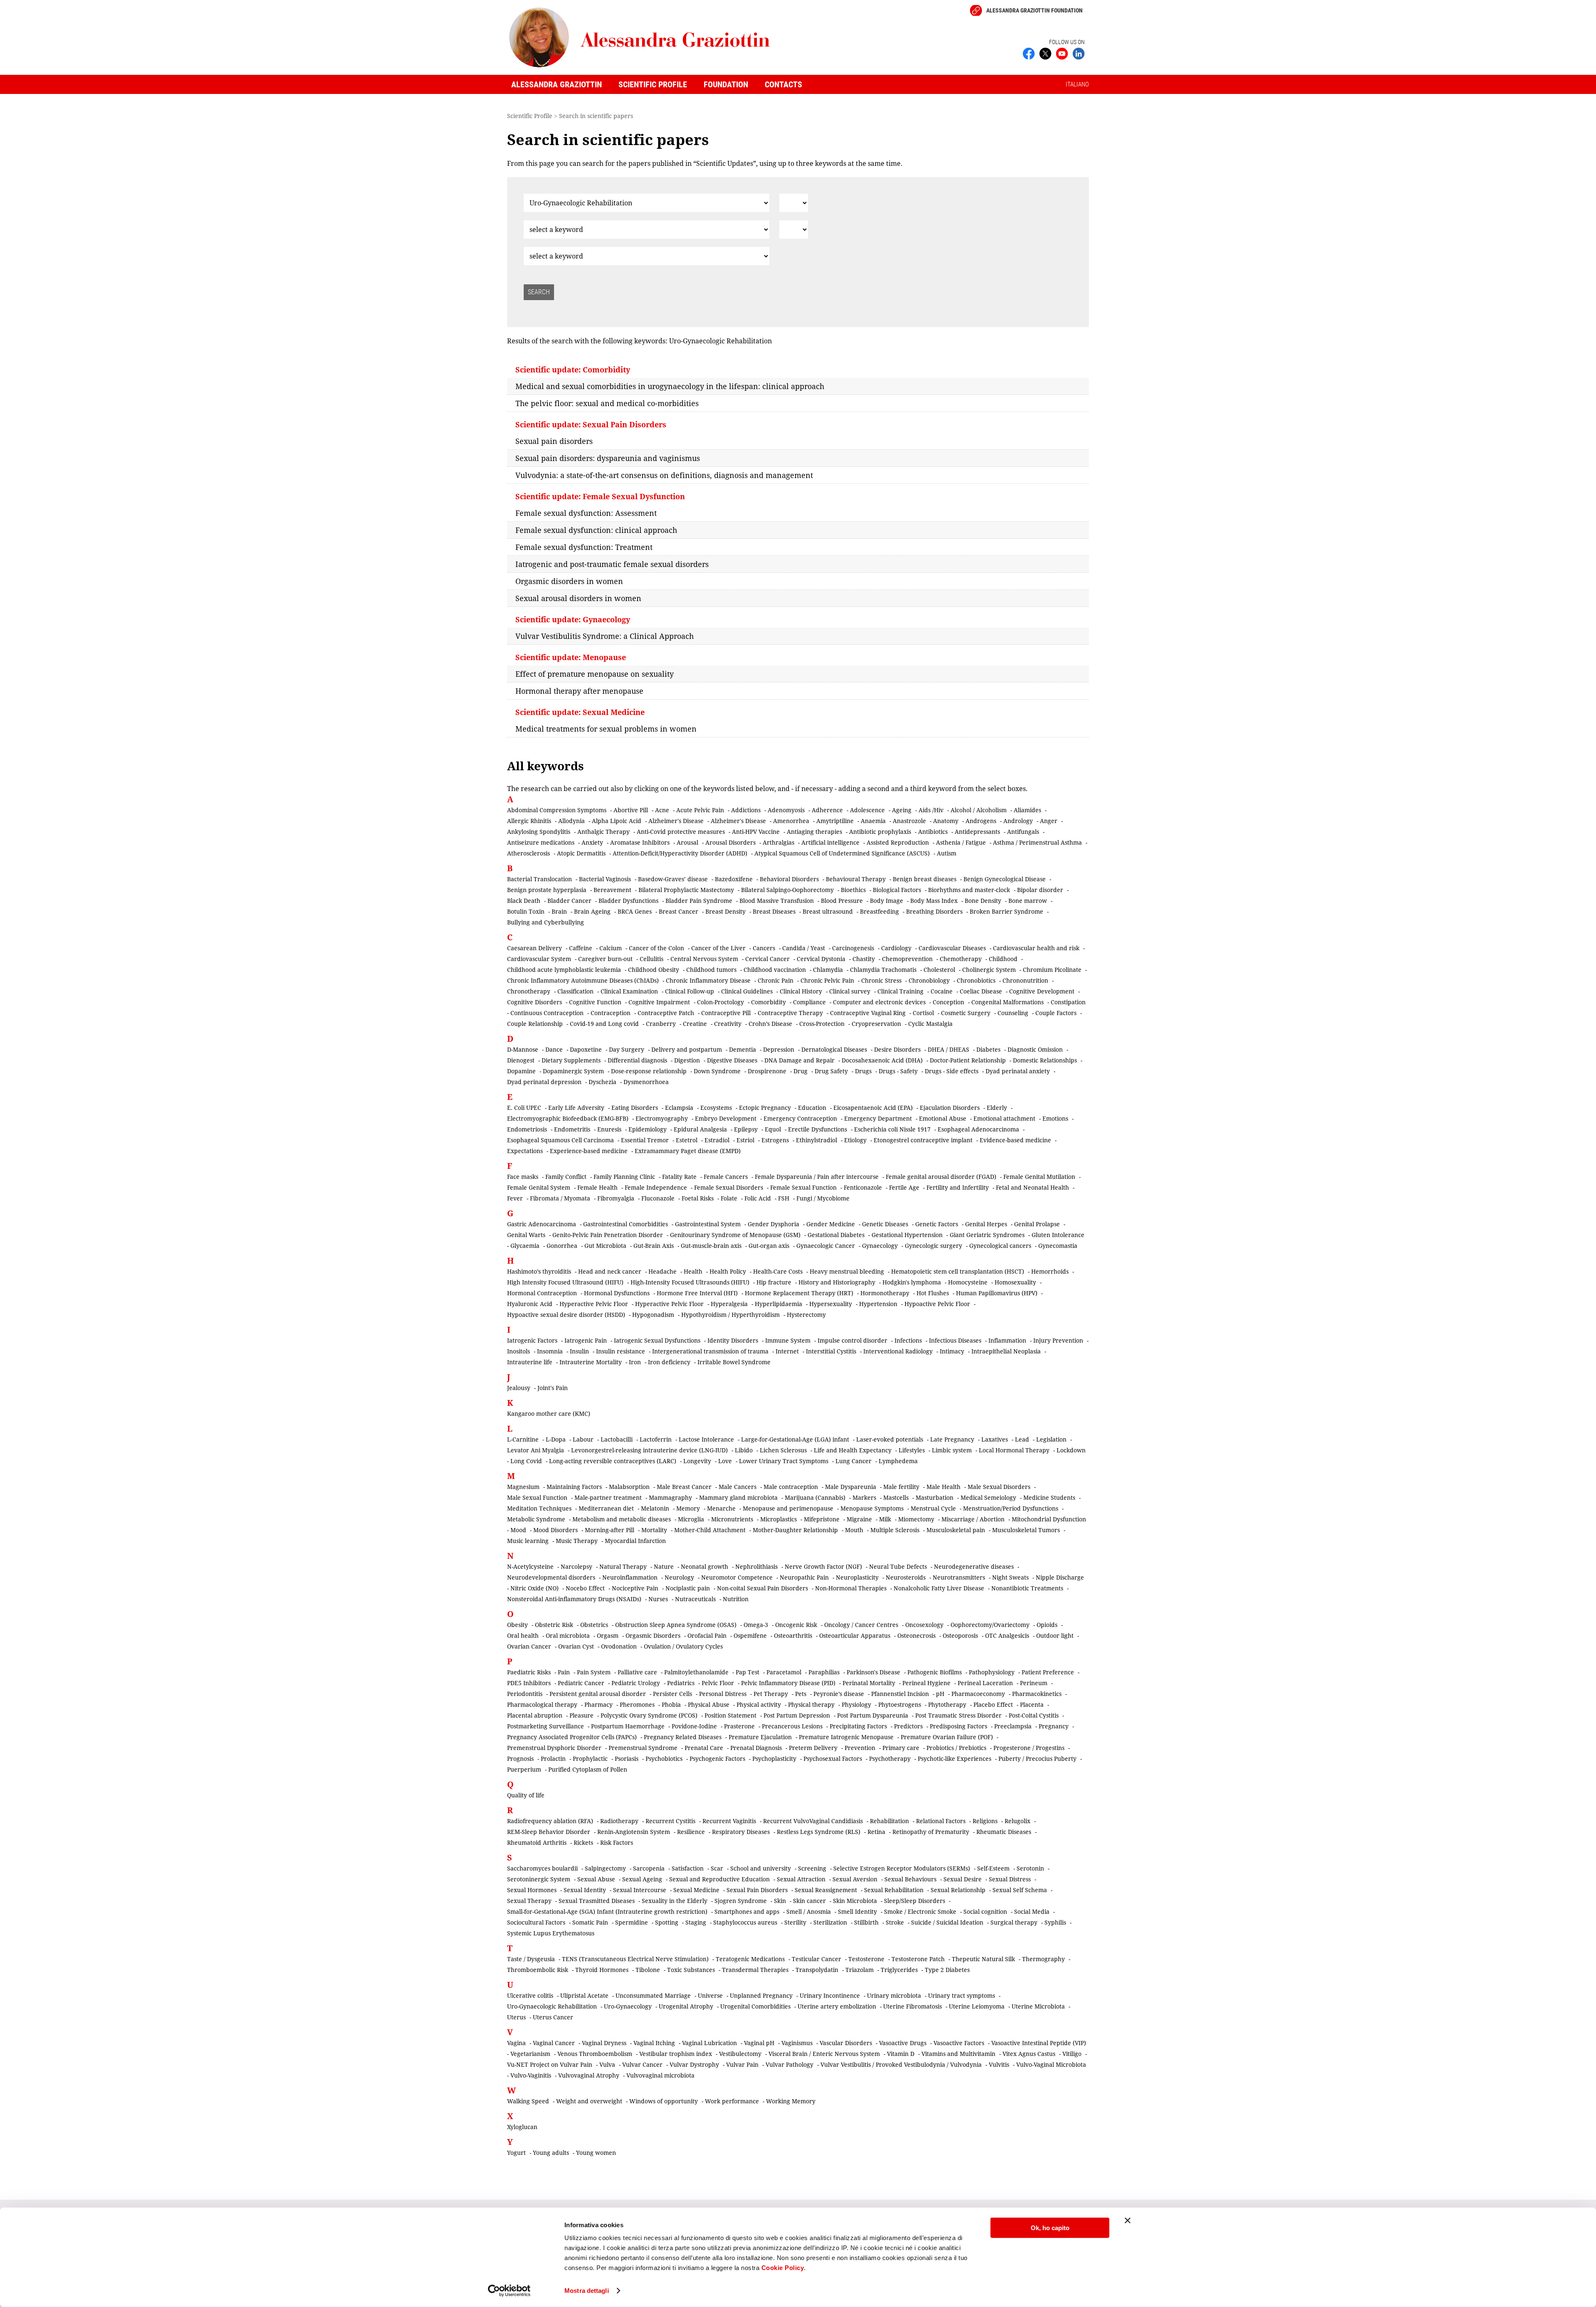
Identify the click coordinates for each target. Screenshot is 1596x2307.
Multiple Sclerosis (895, 1530)
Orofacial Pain (707, 1635)
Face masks (523, 1177)
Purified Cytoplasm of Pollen (588, 1769)
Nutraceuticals (695, 1599)
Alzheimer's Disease (676, 821)
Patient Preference (1048, 1672)
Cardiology (896, 948)
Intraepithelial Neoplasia (1006, 1351)
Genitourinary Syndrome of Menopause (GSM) (735, 1235)
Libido (744, 1450)
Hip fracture (774, 1282)
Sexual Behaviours (910, 1879)
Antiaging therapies (814, 832)
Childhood (1003, 959)
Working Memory (791, 2101)
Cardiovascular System (539, 959)
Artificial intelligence (830, 842)
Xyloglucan (522, 2127)
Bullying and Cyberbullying (546, 922)
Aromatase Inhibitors (640, 842)
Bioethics (853, 890)
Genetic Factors (937, 1224)
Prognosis (520, 1759)
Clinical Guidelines (747, 991)
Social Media (1032, 1911)
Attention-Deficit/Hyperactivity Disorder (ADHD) (680, 853)
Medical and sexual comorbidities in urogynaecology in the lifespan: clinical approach (670, 386)
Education (812, 1108)
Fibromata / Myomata (560, 1198)
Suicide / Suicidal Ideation (947, 1922)
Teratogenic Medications (750, 1959)
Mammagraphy (670, 1497)
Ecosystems (716, 1108)
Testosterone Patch (918, 1959)
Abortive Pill (631, 810)
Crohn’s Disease (770, 1024)
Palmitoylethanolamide (696, 1672)
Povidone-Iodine (694, 1726)
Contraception (611, 1013)
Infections (908, 1340)
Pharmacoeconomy (978, 1694)
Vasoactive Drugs (903, 2043)
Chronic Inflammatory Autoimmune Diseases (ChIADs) (583, 980)
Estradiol (717, 1140)
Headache (663, 1271)
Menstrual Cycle (933, 1508)
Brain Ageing (592, 911)
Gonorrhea (562, 1246)
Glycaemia (525, 1246)
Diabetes (988, 1049)
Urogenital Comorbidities (755, 2006)
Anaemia (873, 821)
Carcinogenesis (853, 948)
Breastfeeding (879, 911)
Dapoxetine (586, 1049)
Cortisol (923, 1013)
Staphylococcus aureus (745, 1922)
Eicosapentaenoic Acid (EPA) (873, 1108)
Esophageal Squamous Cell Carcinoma (560, 1140)
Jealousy (519, 1388)
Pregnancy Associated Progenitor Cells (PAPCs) (572, 1737)
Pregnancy (1054, 1726)
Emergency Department (878, 1118)
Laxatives (995, 1439)
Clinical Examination (629, 991)
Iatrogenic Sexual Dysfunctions (657, 1340)
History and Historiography (837, 1282)
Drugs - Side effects (952, 1071)
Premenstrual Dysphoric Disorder (554, 1748)
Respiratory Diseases (741, 1832)
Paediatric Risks (529, 1672)
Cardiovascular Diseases (952, 948)
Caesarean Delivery (534, 948)
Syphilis (1055, 1922)
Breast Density (725, 911)
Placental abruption (535, 1715)
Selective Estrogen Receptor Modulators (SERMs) (902, 1868)
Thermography (1043, 1959)
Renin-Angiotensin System (634, 1832)
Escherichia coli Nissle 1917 (892, 1129)
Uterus (516, 2017)
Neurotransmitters (959, 1577)
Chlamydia (828, 970)
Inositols (518, 1351)
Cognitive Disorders (534, 1002)
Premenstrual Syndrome (643, 1748)
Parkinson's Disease (873, 1672)
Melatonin (655, 1508)
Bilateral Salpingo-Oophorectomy (787, 890)
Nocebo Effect (585, 1588)
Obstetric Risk (554, 1625)
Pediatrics (681, 1683)
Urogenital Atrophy (686, 2006)
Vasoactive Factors (959, 2043)
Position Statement (730, 1715)
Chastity (864, 959)
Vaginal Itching (654, 2043)
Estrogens (775, 1140)
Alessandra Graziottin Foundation (1034, 10)
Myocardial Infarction (635, 1541)
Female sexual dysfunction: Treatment (584, 547)
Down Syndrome (717, 1071)
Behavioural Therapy (856, 879)
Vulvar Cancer (642, 2064)
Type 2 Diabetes (947, 1970)
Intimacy (952, 1351)
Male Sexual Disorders (999, 1487)
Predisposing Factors (958, 1726)
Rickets (583, 1842)
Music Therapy (577, 1541)
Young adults (551, 2153)
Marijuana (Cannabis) (815, 1497)
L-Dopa (556, 1439)
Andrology (1018, 821)
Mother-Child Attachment (710, 1530)
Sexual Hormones (532, 1890)
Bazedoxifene (734, 879)
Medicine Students (1049, 1497)
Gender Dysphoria (773, 1224)
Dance (554, 1049)
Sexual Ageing (642, 1879)
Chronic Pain (776, 980)
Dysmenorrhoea (646, 1082)
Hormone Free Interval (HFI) (697, 1293)
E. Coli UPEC (524, 1108)
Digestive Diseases (732, 1060)
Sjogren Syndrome (741, 1901)
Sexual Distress (1010, 1879)
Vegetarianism (530, 2054)
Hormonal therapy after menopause (579, 691)
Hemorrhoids (1050, 1271)
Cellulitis (651, 959)
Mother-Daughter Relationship (795, 1530)
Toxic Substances (691, 1970)
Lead (1022, 1439)
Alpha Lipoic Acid (617, 821)
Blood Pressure (842, 901)
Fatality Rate (679, 1177)
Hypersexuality (831, 1304)
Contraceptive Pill (726, 1013)
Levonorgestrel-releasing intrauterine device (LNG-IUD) (649, 1450)
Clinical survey (850, 991)
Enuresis (609, 1129)
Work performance (732, 2101)
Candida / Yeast (804, 948)
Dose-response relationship (649, 1071)
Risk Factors (617, 1842)
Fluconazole (658, 1198)
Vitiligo (1072, 2054)
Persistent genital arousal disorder (598, 1694)
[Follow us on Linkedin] (1079, 53)
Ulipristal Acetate (584, 1995)
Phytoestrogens (900, 1704)
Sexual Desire (963, 1879)
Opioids (1047, 1625)
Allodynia (571, 821)
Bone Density (983, 901)
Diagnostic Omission (1035, 1049)
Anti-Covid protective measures (681, 832)
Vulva (607, 2064)
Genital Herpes (986, 1224)
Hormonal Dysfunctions (617, 1293)
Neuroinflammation (630, 1577)
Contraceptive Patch (666, 1013)
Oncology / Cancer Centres (861, 1625)
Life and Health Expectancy (853, 1450)
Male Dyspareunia (851, 1487)
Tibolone (648, 1970)
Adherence (827, 810)
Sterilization (830, 1922)
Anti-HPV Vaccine (756, 832)
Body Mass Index (934, 901)
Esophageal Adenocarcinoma (978, 1129)
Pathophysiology (992, 1672)
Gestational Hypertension (907, 1235)
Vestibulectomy (740, 2054)
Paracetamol (784, 1672)
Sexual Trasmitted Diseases (597, 1901)
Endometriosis (527, 1129)
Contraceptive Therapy (790, 1013)
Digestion (687, 1060)
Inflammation (1007, 1340)
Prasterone (739, 1726)
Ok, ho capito (1050, 2228)
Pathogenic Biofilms (935, 1672)
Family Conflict (566, 1177)
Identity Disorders (733, 1340)
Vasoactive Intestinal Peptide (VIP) (1039, 2043)
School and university (761, 1868)
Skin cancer (809, 1901)
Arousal (687, 842)
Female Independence (656, 1187)
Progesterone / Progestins (1029, 1748)
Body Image (887, 901)
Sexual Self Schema (1020, 1890)
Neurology (679, 1577)
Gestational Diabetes (836, 1235)
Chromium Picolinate (1052, 970)
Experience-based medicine (589, 1151)
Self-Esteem (993, 1868)
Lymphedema (898, 1461)
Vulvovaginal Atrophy (589, 2075)
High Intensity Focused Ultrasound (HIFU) (565, 1282)
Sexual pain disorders (554, 441)
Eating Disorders (635, 1108)
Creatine (695, 1024)
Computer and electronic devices (879, 1002)
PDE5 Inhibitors (529, 1683)
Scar (717, 1868)
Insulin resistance (621, 1351)
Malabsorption (629, 1487)
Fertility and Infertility (958, 1187)
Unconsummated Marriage (653, 1995)
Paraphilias (824, 1672)
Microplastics (778, 1519)
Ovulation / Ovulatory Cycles (683, 1646)
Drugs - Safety (898, 1071)
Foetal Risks (698, 1198)
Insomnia (550, 1351)
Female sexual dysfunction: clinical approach (596, 530)
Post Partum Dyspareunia (873, 1715)
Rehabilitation (889, 1821)
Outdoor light (1055, 1635)
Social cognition (985, 1911)
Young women (596, 2153)
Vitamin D (901, 2054)
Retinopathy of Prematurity (931, 1832)
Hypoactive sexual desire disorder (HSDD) (566, 1315)
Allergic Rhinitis (529, 821)
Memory (688, 1508)
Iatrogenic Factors (532, 1340)
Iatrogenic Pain (586, 1340)
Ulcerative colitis (530, 1995)
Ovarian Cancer (529, 1646)
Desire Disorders (897, 1049)
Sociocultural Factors (536, 1922)
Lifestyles (912, 1450)
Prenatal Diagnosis (756, 1748)
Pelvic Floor (718, 1683)
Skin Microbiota (855, 1901)
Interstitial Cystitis (831, 1351)
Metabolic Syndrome (536, 1519)
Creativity (728, 1024)
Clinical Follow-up (690, 991)
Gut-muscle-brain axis (711, 1246)
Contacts (783, 84)
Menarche (721, 1508)
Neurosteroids (906, 1577)
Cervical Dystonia (821, 959)
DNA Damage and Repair (799, 1060)
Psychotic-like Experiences (954, 1759)
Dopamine (521, 1071)
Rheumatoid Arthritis (537, 1842)
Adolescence (867, 810)
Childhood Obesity (654, 970)
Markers (864, 1497)
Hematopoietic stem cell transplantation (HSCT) (958, 1271)
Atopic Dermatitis (581, 853)
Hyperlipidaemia (778, 1304)
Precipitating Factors (858, 1726)
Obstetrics (594, 1625)
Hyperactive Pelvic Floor (594, 1304)
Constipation (1068, 1002)
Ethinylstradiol (816, 1140)
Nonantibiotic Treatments (1027, 1588)
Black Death (524, 901)
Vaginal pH (759, 2043)
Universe (710, 1995)
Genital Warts (526, 1235)
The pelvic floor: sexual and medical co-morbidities (607, 403)
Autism (947, 853)
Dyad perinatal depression (544, 1082)
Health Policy (728, 1271)
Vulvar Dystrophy (694, 2064)
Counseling (1013, 1013)
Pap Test (748, 1672)
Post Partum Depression (797, 1715)
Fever (515, 1198)
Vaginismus (797, 2043)
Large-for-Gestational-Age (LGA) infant (795, 1439)
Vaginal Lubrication (709, 2043)
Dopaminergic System (573, 1071)
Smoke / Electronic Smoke (920, 1911)
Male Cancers (738, 1487)
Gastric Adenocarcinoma (542, 1224)
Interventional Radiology (898, 1351)
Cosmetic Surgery (966, 1013)
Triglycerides (899, 1970)
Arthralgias (778, 842)
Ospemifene (750, 1635)
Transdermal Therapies (755, 1970)
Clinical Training (900, 991)
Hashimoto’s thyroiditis (539, 1271)
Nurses (658, 1599)
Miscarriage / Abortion (973, 1519)
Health (693, 1271)
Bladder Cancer (569, 901)
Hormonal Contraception (542, 1293)
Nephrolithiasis (756, 1566)
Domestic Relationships (1045, 1060)
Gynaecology (880, 1246)
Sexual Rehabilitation (894, 1890)
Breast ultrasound (828, 911)
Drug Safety (831, 1071)
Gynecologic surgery (933, 1246)
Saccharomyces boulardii (542, 1868)
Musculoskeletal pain (956, 1530)
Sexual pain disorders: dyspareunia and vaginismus (608, 458)
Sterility (795, 1922)
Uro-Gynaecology (628, 2006)
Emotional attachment (1004, 1118)
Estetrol (687, 1140)
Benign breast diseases (925, 879)
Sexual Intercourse (640, 1890)
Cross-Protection (822, 1024)
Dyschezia (602, 1082)
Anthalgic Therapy (603, 832)
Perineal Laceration (985, 1683)
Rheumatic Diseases (1004, 1832)
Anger (1049, 821)
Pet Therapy (771, 1694)
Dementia (743, 1049)
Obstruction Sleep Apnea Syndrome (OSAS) (676, 1625)
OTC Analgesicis (1007, 1635)
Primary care (901, 1748)
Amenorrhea (791, 821)
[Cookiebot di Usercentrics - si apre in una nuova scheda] (509, 2291)
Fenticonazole (863, 1187)
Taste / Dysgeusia (531, 1959)
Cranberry (661, 1024)
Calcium (611, 948)
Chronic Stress (881, 980)
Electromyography (662, 1118)
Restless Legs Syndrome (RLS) (819, 1832)
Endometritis (572, 1129)
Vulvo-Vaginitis (531, 2075)
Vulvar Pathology (789, 2064)
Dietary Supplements (571, 1060)
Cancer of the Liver (718, 948)
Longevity (697, 1461)
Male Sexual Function (537, 1497)
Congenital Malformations (1007, 1002)
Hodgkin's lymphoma (912, 1282)
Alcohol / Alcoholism (979, 810)
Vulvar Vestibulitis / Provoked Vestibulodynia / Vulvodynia (901, 2064)
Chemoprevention (907, 959)
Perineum (1034, 1683)
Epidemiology (648, 1129)
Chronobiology (929, 980)
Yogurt (516, 2153)
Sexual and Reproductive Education (719, 1879)
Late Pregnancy (952, 1439)
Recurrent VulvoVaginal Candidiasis (813, 1821)
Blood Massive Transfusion (777, 901)
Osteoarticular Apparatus (855, 1635)
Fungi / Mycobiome (823, 1198)
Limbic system (952, 1450)
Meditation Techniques (539, 1508)
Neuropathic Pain (804, 1577)
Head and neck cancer (610, 1271)
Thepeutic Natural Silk (983, 1959)
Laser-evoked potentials (890, 1439)
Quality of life (526, 1795)
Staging (696, 1922)
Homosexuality (1015, 1282)
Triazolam (860, 1970)
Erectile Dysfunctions (818, 1129)
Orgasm (608, 1635)
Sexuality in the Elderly (675, 1901)
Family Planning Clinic (624, 1177)
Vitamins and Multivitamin (958, 2054)
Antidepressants (977, 832)
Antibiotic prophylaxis (880, 832)
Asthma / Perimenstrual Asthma (1037, 842)
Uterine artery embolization (837, 2006)
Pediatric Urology (636, 1683)
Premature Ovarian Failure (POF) (947, 1737)
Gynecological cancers (1000, 1246)
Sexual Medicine (696, 1890)
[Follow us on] (1062, 53)
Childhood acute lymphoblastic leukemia (564, 970)
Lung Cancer (853, 1461)
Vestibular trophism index (676, 2054)
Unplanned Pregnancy (761, 1995)
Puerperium (524, 1769)
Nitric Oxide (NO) (534, 1588)
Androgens (981, 821)
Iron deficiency (669, 1362)
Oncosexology (924, 1625)
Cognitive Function (595, 1002)
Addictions (746, 810)
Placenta (1032, 1704)
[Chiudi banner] (1128, 2221)
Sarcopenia (649, 1868)
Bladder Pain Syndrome (699, 901)
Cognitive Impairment (659, 1002)
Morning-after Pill (610, 1530)
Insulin (579, 1351)
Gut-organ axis (769, 1246)
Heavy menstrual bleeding (847, 1271)
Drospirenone (767, 1071)
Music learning (528, 1541)
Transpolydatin (817, 1970)
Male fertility (901, 1487)
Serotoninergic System (539, 1879)
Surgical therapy (1014, 1922)
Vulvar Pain (742, 2064)
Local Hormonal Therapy (1014, 1450)
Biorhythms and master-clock (969, 890)
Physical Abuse (709, 1704)
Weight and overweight (589, 2101)
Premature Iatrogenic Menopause (846, 1737)
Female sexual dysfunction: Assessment (586, 513)
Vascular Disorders (846, 2043)
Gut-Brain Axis (654, 1246)
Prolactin (553, 1759)
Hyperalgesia (729, 1304)
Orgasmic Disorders (653, 1635)
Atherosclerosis (528, 853)
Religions (985, 1821)
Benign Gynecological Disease (1005, 879)
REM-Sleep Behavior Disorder (549, 1832)
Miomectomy (916, 1519)
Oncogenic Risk (796, 1625)
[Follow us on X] (1045, 53)
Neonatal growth (704, 1566)
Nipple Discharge (1060, 1577)
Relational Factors (941, 1821)
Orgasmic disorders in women (569, 581)
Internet (787, 1351)
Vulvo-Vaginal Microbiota (1051, 2064)
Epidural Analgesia (700, 1129)
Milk (885, 1519)
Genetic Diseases (885, 1224)
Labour (583, 1439)
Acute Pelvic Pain (700, 810)
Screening (812, 1868)
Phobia (671, 1704)
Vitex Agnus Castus (1029, 2054)
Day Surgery (627, 1049)
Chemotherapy (961, 959)
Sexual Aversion (855, 1879)
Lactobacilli (617, 1439)
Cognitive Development (1042, 991)
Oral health (523, 1635)
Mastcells (896, 1497)
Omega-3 (756, 1625)
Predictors (908, 1726)
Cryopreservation (876, 1024)
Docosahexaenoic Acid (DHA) (882, 1060)
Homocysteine (968, 1282)
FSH (784, 1198)
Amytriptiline (835, 821)
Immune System (788, 1340)
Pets (801, 1694)
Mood (518, 1530)
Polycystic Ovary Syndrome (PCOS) (649, 1715)
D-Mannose (523, 1049)
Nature (664, 1566)
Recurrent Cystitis (670, 1821)
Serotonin (1030, 1868)
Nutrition (736, 1599)
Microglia (691, 1519)
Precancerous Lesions (792, 1726)
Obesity (517, 1625)
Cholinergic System (989, 970)
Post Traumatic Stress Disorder (958, 1715)
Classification (575, 991)
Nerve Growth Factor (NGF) (823, 1566)
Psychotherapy (890, 1759)
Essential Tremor (645, 1140)
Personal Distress (723, 1694)
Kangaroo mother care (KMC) (549, 1414)
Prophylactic (590, 1759)
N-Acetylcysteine (530, 1566)
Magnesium (523, 1487)
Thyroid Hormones (602, 1970)
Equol (773, 1129)
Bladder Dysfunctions (628, 901)
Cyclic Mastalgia (930, 1024)
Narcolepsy (576, 1566)
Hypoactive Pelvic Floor (937, 1304)
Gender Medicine (831, 1224)
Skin (780, 1901)
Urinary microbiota (894, 1995)
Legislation (1051, 1439)
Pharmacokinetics (1037, 1694)
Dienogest (521, 1060)
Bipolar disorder (1040, 890)
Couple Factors (1056, 1013)
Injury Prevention (1058, 1340)
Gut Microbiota (605, 1246)
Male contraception (791, 1487)
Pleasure (581, 1715)
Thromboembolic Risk (538, 1970)
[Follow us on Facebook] (1029, 53)
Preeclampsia (1013, 1726)
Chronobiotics (976, 980)
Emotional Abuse (943, 1118)
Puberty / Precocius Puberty (1037, 1759)
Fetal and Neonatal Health (1032, 1187)
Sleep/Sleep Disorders (915, 1901)
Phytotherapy (947, 1704)
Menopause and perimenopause (788, 1508)
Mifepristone (822, 1519)
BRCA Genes (635, 911)
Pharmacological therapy (542, 1704)
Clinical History (801, 991)
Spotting (667, 1922)
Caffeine (581, 948)
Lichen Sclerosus (783, 1450)
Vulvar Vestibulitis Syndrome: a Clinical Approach (605, 636)
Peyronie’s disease (839, 1694)
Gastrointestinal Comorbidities (626, 1224)
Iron (635, 1362)
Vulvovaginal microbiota (660, 2075)
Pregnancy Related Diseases (683, 1737)
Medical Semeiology (988, 1497)
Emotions (1055, 1118)
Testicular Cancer (816, 1959)
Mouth (854, 1530)
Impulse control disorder (852, 1340)
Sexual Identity (585, 1890)
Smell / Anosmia (809, 1911)
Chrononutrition (1025, 980)
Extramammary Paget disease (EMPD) (688, 1151)
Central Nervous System (704, 959)
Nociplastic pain (688, 1588)
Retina (876, 1832)
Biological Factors (897, 890)
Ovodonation (619, 1646)
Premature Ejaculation (760, 1737)
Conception (948, 1002)
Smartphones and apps (747, 1911)
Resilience (691, 1832)
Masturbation (935, 1497)
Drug (800, 1071)
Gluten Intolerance (1058, 1235)
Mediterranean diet (606, 1508)
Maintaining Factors (574, 1487)
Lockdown (1071, 1450)
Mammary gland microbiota (738, 1497)
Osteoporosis (960, 1635)
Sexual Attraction (801, 1879)
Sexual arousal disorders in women (578, 598)
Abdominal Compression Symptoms (557, 810)
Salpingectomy (605, 1868)
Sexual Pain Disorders (757, 1890)
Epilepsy (746, 1129)
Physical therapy (811, 1704)
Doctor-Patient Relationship (968, 1060)
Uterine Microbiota (1038, 2006)
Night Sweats (1010, 1577)
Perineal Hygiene (926, 1683)
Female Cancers (726, 1177)
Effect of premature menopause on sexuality (595, 674)
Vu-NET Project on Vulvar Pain (550, 2064)
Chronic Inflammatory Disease (708, 980)
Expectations (525, 1151)
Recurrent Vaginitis (729, 1821)
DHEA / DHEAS (948, 1049)
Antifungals (1023, 832)
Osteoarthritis (793, 1635)
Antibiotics (933, 832)
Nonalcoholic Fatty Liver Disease (939, 1588)
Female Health (597, 1187)
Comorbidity (768, 1002)
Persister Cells (672, 1694)
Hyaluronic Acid (530, 1304)
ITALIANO (1077, 84)
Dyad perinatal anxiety (1018, 1071)
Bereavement (612, 890)
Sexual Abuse (596, 1879)
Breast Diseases (774, 911)
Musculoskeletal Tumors (1026, 1530)
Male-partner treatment (608, 1497)
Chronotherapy (529, 991)
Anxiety (592, 842)
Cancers (764, 948)
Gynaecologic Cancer (826, 1246)
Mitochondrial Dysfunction (1049, 1519)
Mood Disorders (555, 1530)
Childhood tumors (711, 970)
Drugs (863, 1071)
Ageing (902, 810)
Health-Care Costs (778, 1271)
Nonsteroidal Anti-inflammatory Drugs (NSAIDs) (574, 1599)
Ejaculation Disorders (950, 1108)
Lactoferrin (656, 1439)
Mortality (654, 1530)
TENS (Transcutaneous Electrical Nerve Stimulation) (635, 1959)
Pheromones (637, 1704)
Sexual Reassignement (826, 1890)
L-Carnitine (523, 1439)
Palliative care (637, 1672)
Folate (729, 1198)
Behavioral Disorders (789, 879)
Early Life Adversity (576, 1108)
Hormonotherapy (885, 1293)
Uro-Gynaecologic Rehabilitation (552, 2006)
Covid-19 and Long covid (604, 1024)
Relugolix (1017, 1821)
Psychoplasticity (774, 1759)
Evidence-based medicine (1015, 1140)
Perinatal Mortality (869, 1683)
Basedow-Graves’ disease (673, 879)
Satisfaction (688, 1868)
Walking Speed (528, 2101)
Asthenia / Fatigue (961, 842)
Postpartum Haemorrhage (628, 1726)
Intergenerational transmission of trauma (710, 1351)
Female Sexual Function (803, 1187)
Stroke (895, 1922)
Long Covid (526, 1461)
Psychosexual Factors (833, 1759)
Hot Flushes (933, 1293)
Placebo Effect (993, 1704)
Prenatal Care (704, 1748)
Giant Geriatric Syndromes (987, 1235)
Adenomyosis (786, 810)
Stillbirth (866, 1922)
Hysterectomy (806, 1315)
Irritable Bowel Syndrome (734, 1362)
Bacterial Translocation (539, 879)
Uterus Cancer (553, 2017)
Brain (559, 911)
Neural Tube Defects (898, 1566)
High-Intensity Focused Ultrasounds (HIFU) (690, 1282)
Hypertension (878, 1304)
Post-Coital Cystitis (1034, 1715)
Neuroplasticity (857, 1577)
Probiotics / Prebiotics (956, 1748)
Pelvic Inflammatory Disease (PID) (788, 1683)
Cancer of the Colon (656, 948)
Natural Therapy (623, 1566)
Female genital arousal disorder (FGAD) (941, 1177)
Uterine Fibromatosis (913, 2006)
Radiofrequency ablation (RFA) (550, 1821)
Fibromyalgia (616, 1198)
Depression (779, 1049)
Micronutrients (732, 1519)
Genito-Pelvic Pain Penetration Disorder (608, 1235)
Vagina (516, 2043)
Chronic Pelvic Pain (827, 980)
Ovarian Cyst (576, 1646)
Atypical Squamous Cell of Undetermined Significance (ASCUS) (842, 853)
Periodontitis (525, 1694)
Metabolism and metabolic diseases (622, 1519)
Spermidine (632, 1922)
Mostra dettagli (587, 2291)
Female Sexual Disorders (729, 1187)
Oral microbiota (568, 1635)
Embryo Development (726, 1118)
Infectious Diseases (955, 1340)
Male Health (943, 1487)
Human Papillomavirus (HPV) (997, 1293)
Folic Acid (758, 1198)
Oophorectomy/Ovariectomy (990, 1625)
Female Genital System (539, 1187)
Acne (662, 810)
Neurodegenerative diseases (974, 1566)
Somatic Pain (590, 1922)
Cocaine (942, 991)
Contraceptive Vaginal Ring (868, 1013)
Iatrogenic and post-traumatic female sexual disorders (612, 564)
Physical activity (759, 1704)
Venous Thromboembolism (595, 2054)
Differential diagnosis (637, 1060)
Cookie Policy (783, 2268)
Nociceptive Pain (635, 1588)
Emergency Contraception (800, 1118)
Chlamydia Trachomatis (883, 970)
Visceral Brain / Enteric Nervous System (824, 2054)
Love (725, 1461)
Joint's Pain (553, 1388)
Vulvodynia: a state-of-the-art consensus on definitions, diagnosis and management (664, 475)
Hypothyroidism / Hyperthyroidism (730, 1315)
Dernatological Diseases (834, 1049)
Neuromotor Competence (737, 1577)
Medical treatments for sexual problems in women (606, 729)
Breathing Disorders (934, 911)
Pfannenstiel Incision (900, 1694)
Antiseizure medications (541, 842)
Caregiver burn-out (605, 959)
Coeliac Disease (981, 991)
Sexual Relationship (958, 1890)
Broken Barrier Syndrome (1006, 911)
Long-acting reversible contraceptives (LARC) (613, 1461)
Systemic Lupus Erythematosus (551, 1933)
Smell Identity (857, 1911)
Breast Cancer (679, 911)
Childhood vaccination (775, 970)
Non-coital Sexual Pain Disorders (762, 1588)
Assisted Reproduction (898, 842)
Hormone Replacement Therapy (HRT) (799, 1293)
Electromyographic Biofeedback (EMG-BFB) (568, 1118)
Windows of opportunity (664, 2101)
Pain (564, 1672)
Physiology (856, 1704)
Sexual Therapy (529, 1901)
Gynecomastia (1058, 1246)
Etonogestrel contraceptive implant (923, 1140)
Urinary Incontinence (830, 1995)
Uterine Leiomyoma (977, 2006)
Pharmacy (598, 1704)
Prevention (860, 1748)
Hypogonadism (653, 1315)
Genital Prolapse (1037, 1224)
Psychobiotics (664, 1759)
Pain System (594, 1672)
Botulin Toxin (526, 911)
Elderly (997, 1108)
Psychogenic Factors (717, 1759)
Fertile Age (904, 1187)
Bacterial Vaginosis (605, 879)
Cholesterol (939, 970)
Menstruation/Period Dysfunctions (1011, 1508)
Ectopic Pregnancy (765, 1108)
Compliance (809, 1002)
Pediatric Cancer (581, 1683)
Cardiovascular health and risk (1036, 948)
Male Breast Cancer (684, 1487)
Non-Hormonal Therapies (851, 1588)
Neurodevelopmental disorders (551, 1577)
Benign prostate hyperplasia (547, 890)
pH (940, 1694)
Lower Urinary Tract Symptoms (784, 1461)
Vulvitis (999, 2064)
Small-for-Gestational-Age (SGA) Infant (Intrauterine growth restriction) (607, 1911)
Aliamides (1027, 810)
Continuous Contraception (547, 1013)
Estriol (745, 1140)
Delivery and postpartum (687, 1049)
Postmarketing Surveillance (546, 1726)
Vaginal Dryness (604, 2043)
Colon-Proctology (720, 1002)
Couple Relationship (535, 1024)
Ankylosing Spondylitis (539, 832)
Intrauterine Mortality (591, 1362)
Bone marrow (1028, 901)
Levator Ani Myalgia (536, 1450)
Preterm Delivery (813, 1748)
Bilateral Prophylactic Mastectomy (686, 890)
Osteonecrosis (916, 1635)
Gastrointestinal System (708, 1224)
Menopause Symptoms (872, 1508)
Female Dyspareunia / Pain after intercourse (817, 1177)
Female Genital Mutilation (1039, 1177)
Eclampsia (679, 1108)
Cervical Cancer (767, 959)
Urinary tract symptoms (962, 1995)
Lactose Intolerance (706, 1439)
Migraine (859, 1519)
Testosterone (866, 1959)
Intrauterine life (530, 1362)
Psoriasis (627, 1759)
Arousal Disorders (730, 842)
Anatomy (946, 821)
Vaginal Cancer (554, 2043)
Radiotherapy (619, 1821)
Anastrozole (909, 821)
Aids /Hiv (931, 810)
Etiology (855, 1140)
